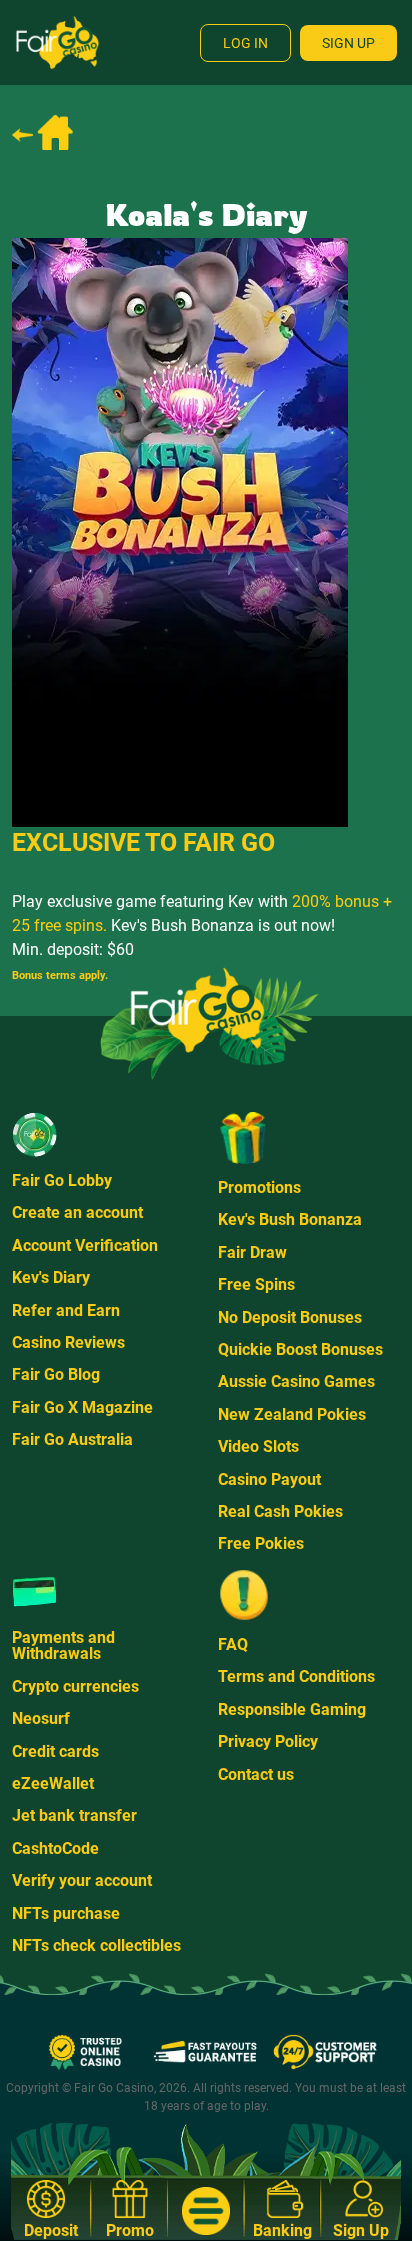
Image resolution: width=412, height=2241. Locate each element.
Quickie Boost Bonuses (300, 1349)
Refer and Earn (66, 1310)
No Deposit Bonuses (290, 1317)
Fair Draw (252, 1252)
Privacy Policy (268, 1741)
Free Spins (256, 1284)
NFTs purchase (66, 1913)
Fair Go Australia (72, 1439)
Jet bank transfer (74, 1815)
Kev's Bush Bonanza (290, 1219)
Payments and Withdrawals (63, 1645)
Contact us (256, 1774)
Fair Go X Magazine (82, 1407)
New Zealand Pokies (292, 1414)
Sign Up (348, 43)
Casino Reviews (68, 1342)
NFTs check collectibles (96, 1945)
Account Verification (85, 1245)
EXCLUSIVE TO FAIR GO (143, 842)
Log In (245, 43)
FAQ (233, 1644)
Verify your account (82, 1880)
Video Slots (258, 1446)
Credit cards (55, 1751)
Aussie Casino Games (296, 1381)
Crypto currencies (75, 1686)
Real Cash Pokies (280, 1511)
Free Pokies (261, 1543)
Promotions (259, 1187)
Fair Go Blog (56, 1374)
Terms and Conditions (296, 1676)
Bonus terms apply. (60, 975)
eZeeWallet (53, 1783)
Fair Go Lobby (62, 1180)
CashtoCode (55, 1848)
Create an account (77, 1212)
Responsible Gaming (292, 1709)
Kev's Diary (51, 1277)
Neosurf (41, 1718)
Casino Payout (269, 1479)
